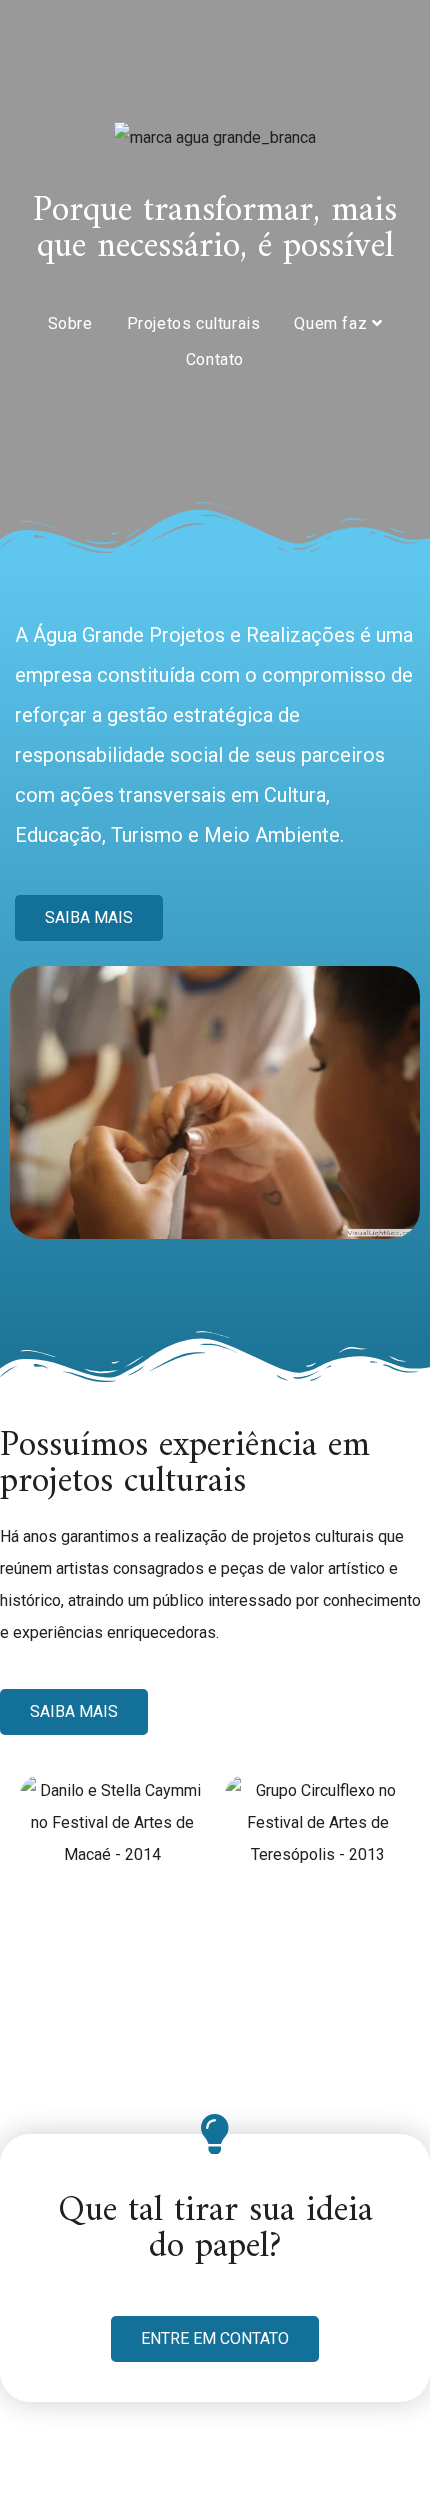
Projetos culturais (194, 323)
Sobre (70, 323)
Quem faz (332, 323)
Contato (215, 359)
